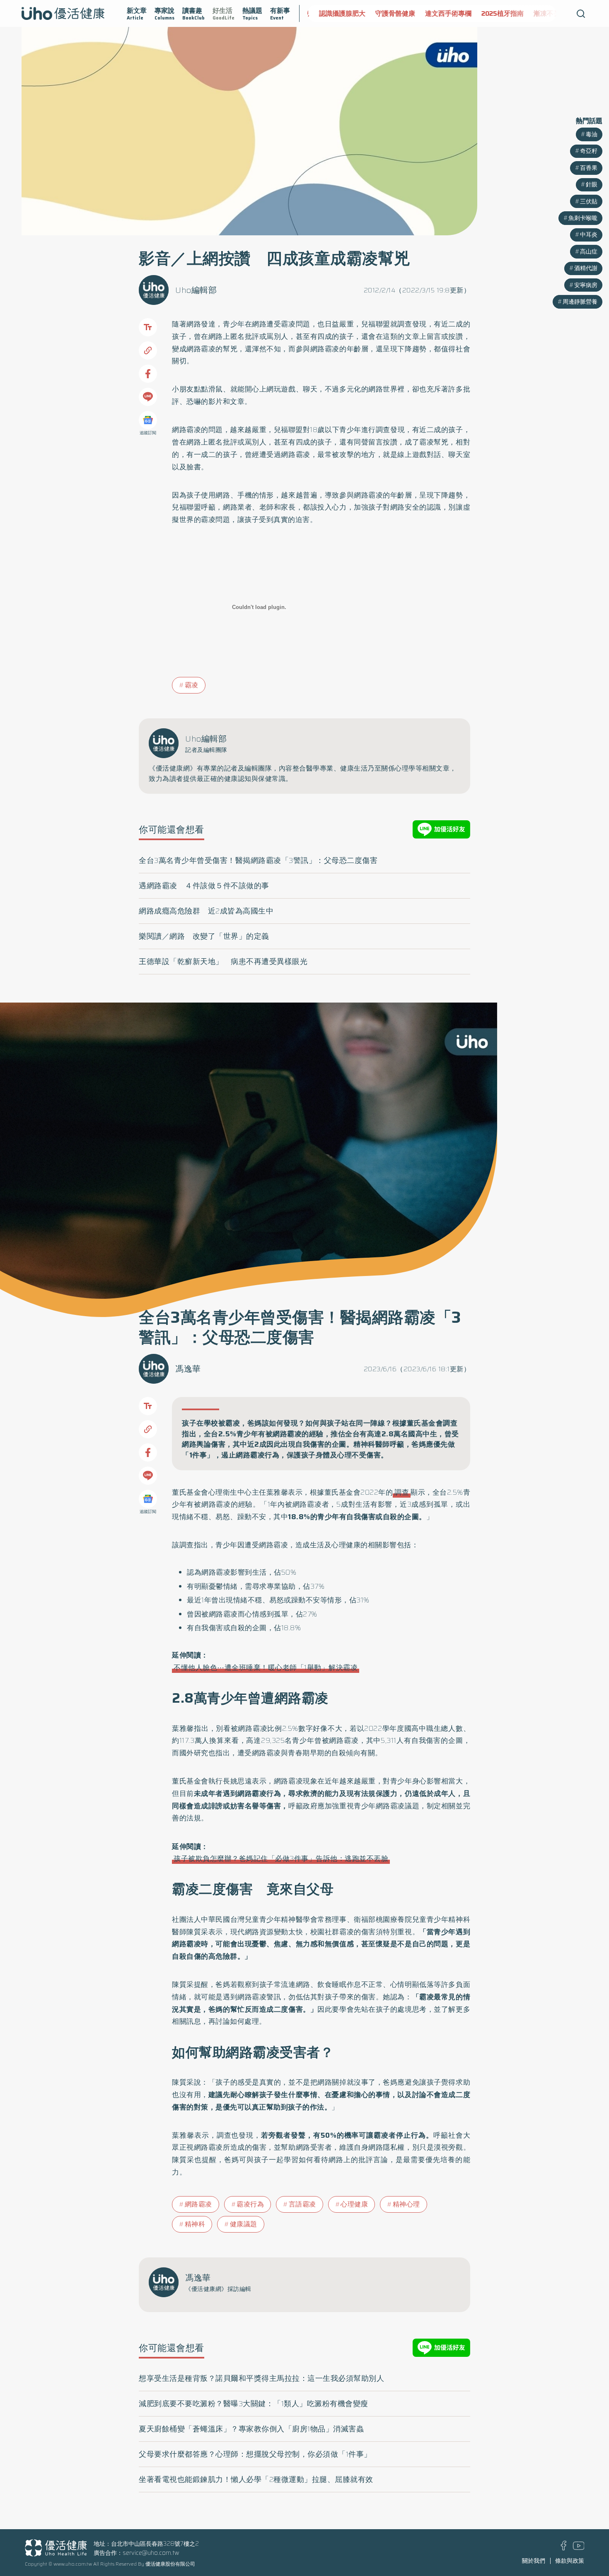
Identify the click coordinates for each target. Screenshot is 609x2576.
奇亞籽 (589, 151)
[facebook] (564, 2548)
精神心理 (406, 2204)
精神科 (195, 2224)
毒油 (592, 134)
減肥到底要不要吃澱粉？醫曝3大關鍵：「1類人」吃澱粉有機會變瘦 (254, 2404)
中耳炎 (589, 234)
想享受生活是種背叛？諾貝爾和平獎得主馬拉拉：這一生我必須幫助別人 (261, 2378)
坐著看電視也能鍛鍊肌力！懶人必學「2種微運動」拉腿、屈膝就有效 (256, 2479)
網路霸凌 (198, 2204)
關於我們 (534, 2561)
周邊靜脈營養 (580, 302)
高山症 (589, 251)
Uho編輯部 (196, 290)
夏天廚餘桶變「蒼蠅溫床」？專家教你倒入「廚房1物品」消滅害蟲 (251, 2429)
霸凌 (192, 685)
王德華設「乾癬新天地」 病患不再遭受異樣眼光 (223, 962)
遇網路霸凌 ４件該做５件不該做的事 (204, 886)
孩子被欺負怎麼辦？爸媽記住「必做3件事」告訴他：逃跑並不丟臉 (281, 1858)
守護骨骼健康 (390, 13)
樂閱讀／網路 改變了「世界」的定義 (204, 936)
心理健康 (354, 2204)
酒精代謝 (586, 268)
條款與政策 (570, 2561)
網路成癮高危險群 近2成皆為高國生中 (206, 911)
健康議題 (244, 2224)
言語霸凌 (302, 2204)
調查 (402, 1492)
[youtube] (579, 2548)
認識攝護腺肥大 (337, 13)
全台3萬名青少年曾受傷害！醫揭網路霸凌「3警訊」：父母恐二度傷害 (258, 860)
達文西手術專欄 (443, 13)
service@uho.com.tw (151, 2553)
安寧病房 (586, 285)
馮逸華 (188, 1369)
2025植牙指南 (498, 13)
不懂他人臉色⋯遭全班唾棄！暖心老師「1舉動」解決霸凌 (266, 1667)
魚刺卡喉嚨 (583, 218)
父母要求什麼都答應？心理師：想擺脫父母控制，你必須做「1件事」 (255, 2454)
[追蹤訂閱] (148, 420)
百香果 (589, 168)
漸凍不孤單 (545, 13)
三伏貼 (589, 201)
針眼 (592, 184)
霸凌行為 (250, 2204)
